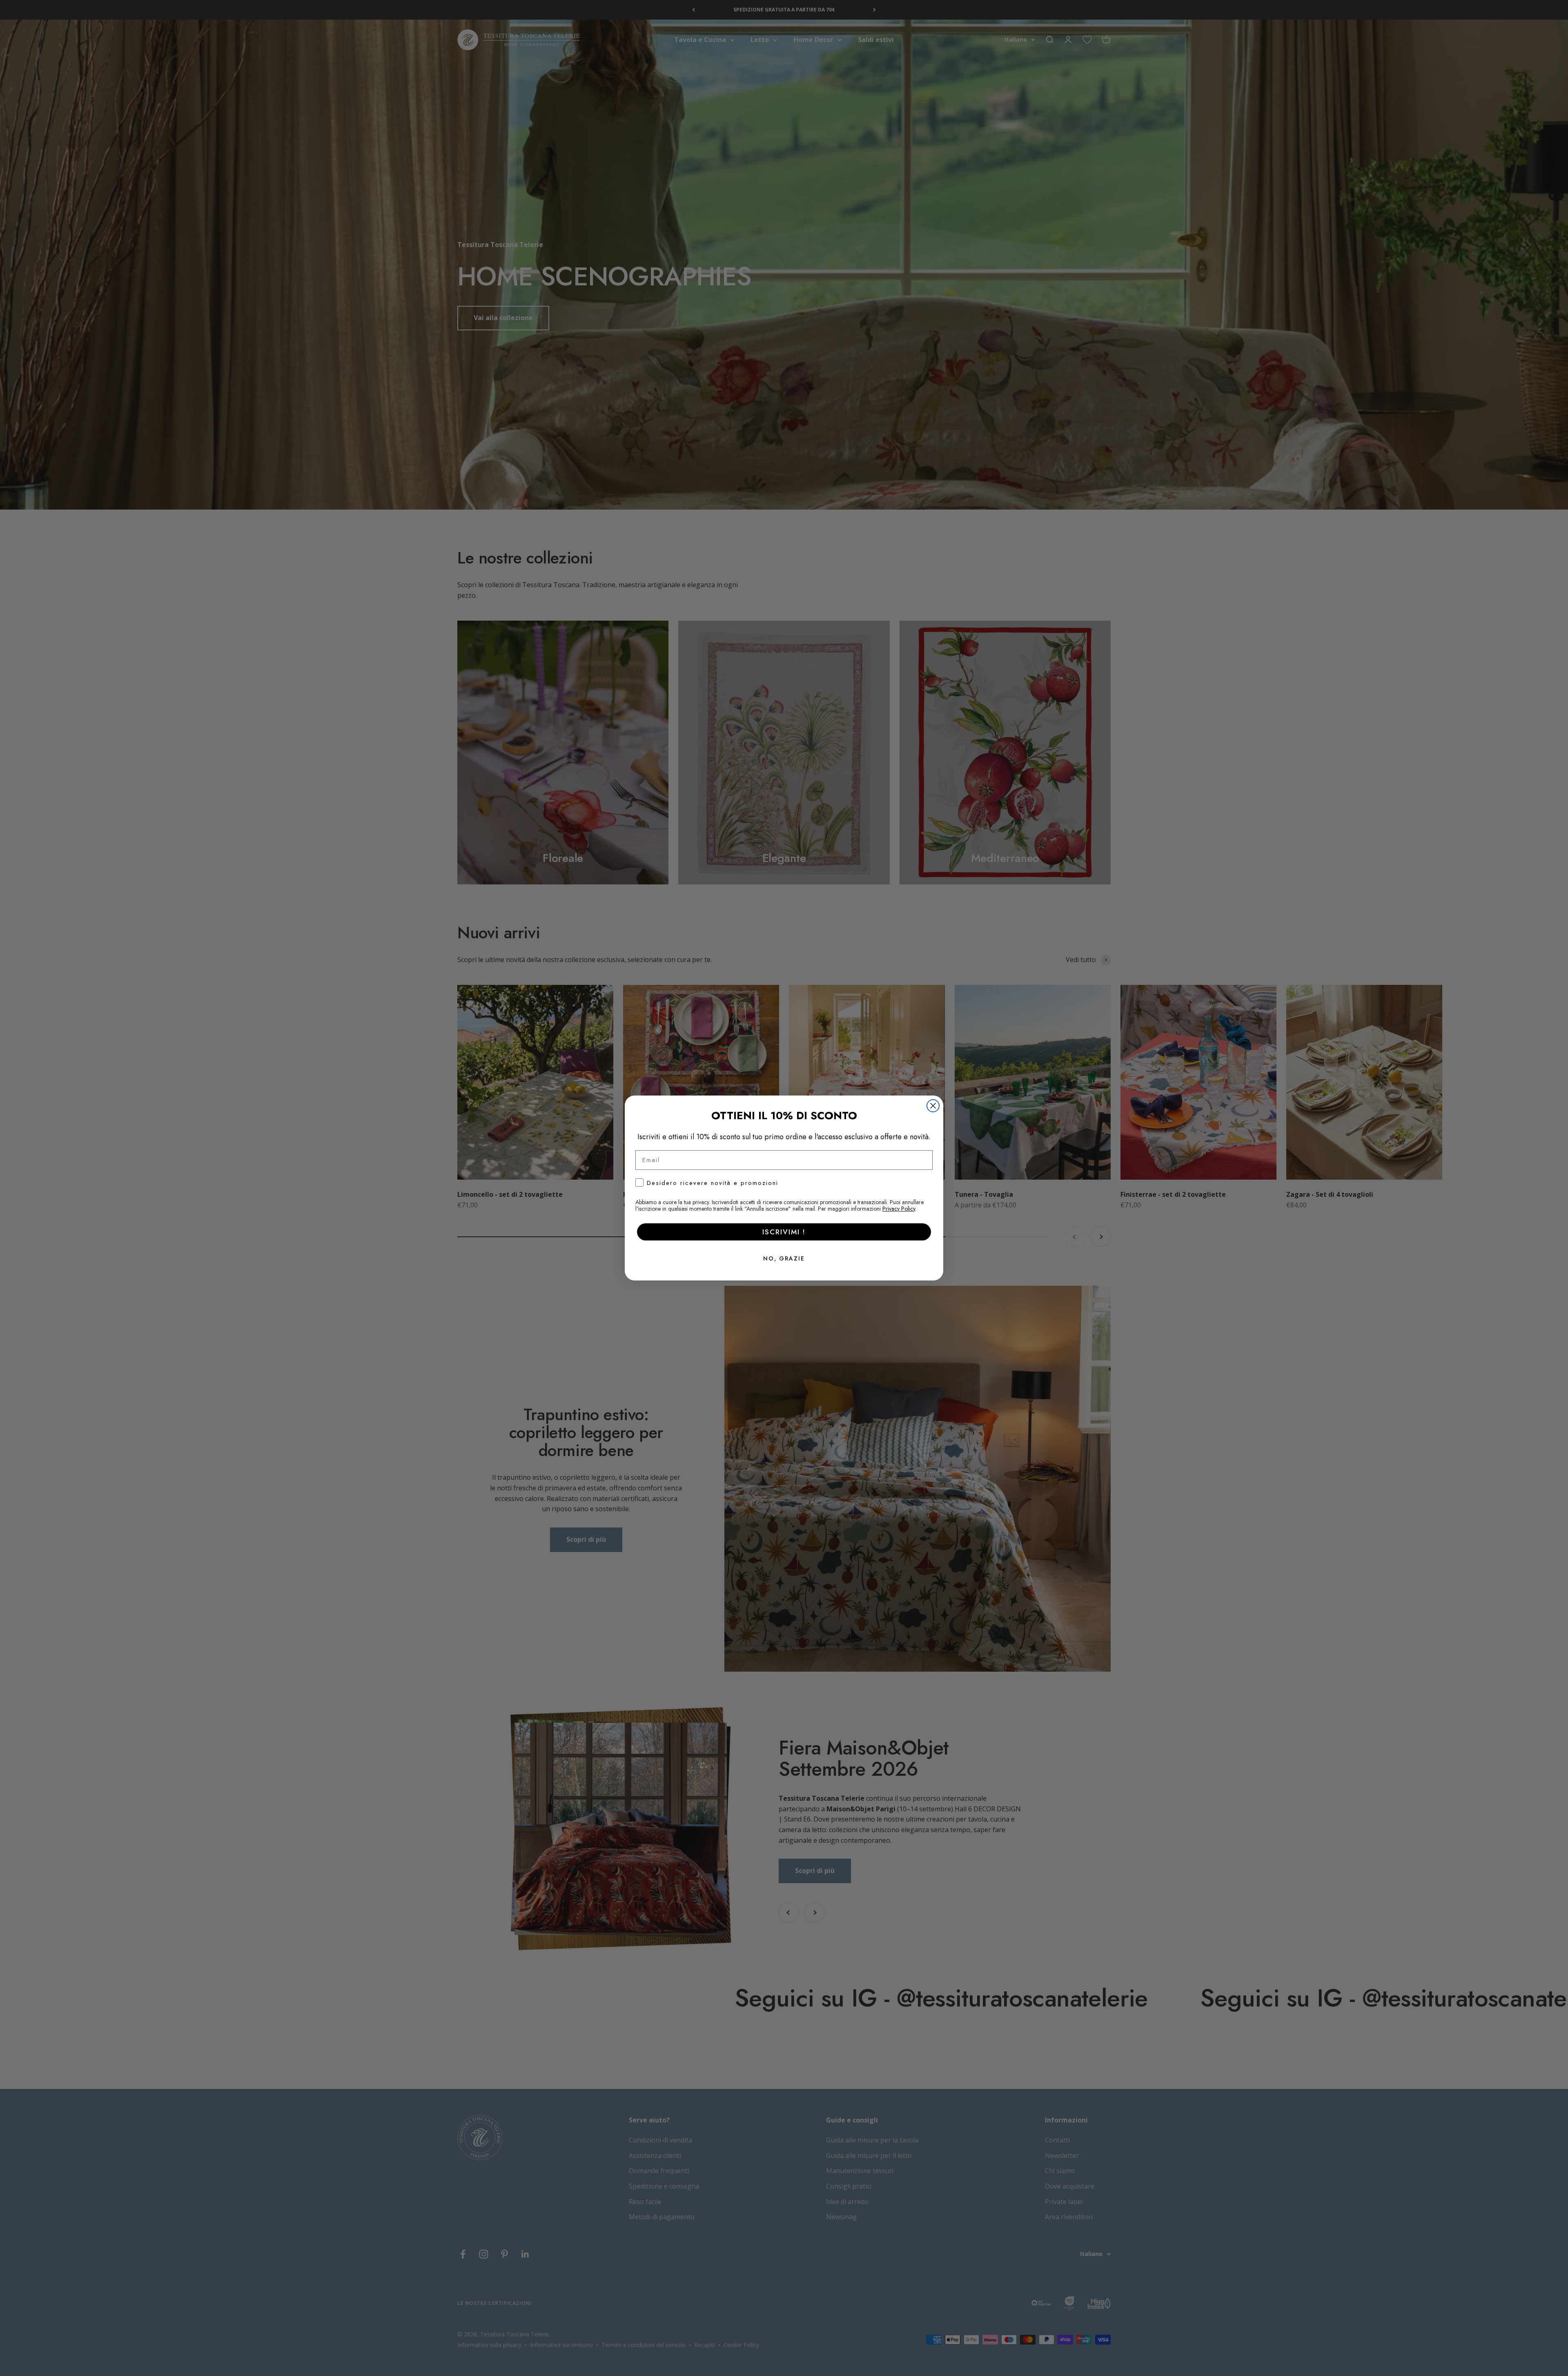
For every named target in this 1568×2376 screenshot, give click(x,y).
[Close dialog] (933, 1106)
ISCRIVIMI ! (784, 1232)
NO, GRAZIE (784, 1258)
